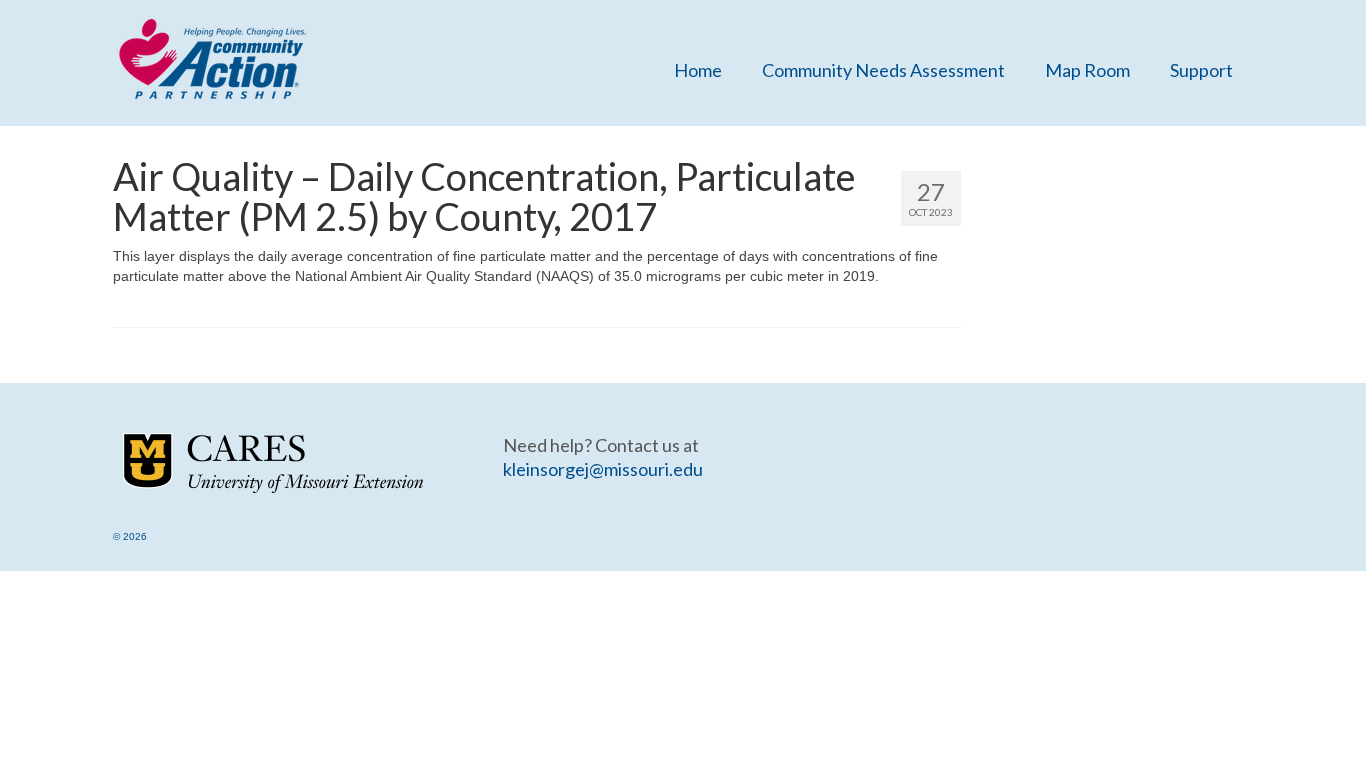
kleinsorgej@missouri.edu (603, 469)
